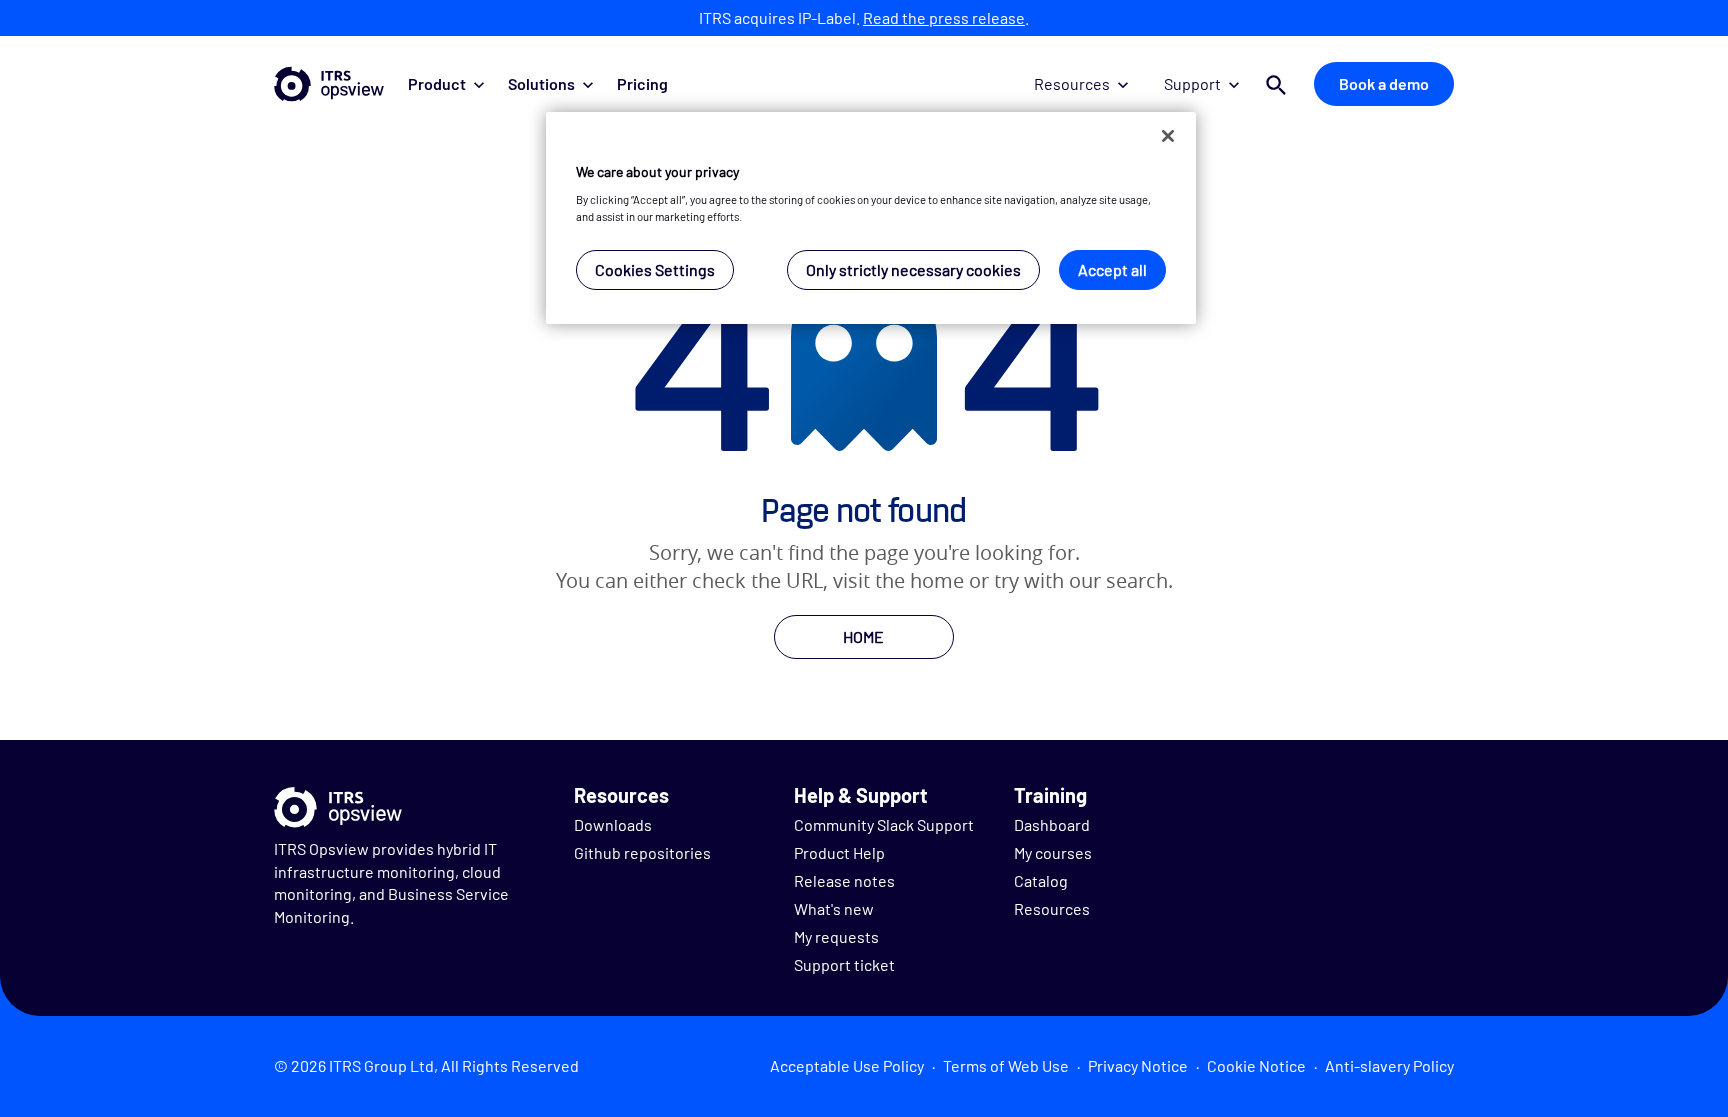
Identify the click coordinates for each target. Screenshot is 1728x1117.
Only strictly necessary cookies (913, 269)
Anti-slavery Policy (1389, 1065)
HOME (863, 636)
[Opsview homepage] (329, 84)
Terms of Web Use (1006, 1065)
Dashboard (1052, 824)
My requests (836, 936)
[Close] (1168, 136)
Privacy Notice (1138, 1065)
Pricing (642, 83)
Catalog (1041, 880)
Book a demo (1384, 83)
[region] (871, 218)
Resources (1072, 83)
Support (1192, 83)
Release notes (844, 880)
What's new (834, 908)
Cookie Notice (1256, 1065)
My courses (1053, 852)
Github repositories (642, 852)
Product (437, 83)
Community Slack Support (884, 824)
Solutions (541, 83)
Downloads (613, 824)
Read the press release (944, 17)
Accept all (1112, 269)
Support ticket (844, 964)
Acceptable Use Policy (847, 1065)
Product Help (839, 852)
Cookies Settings (655, 269)
